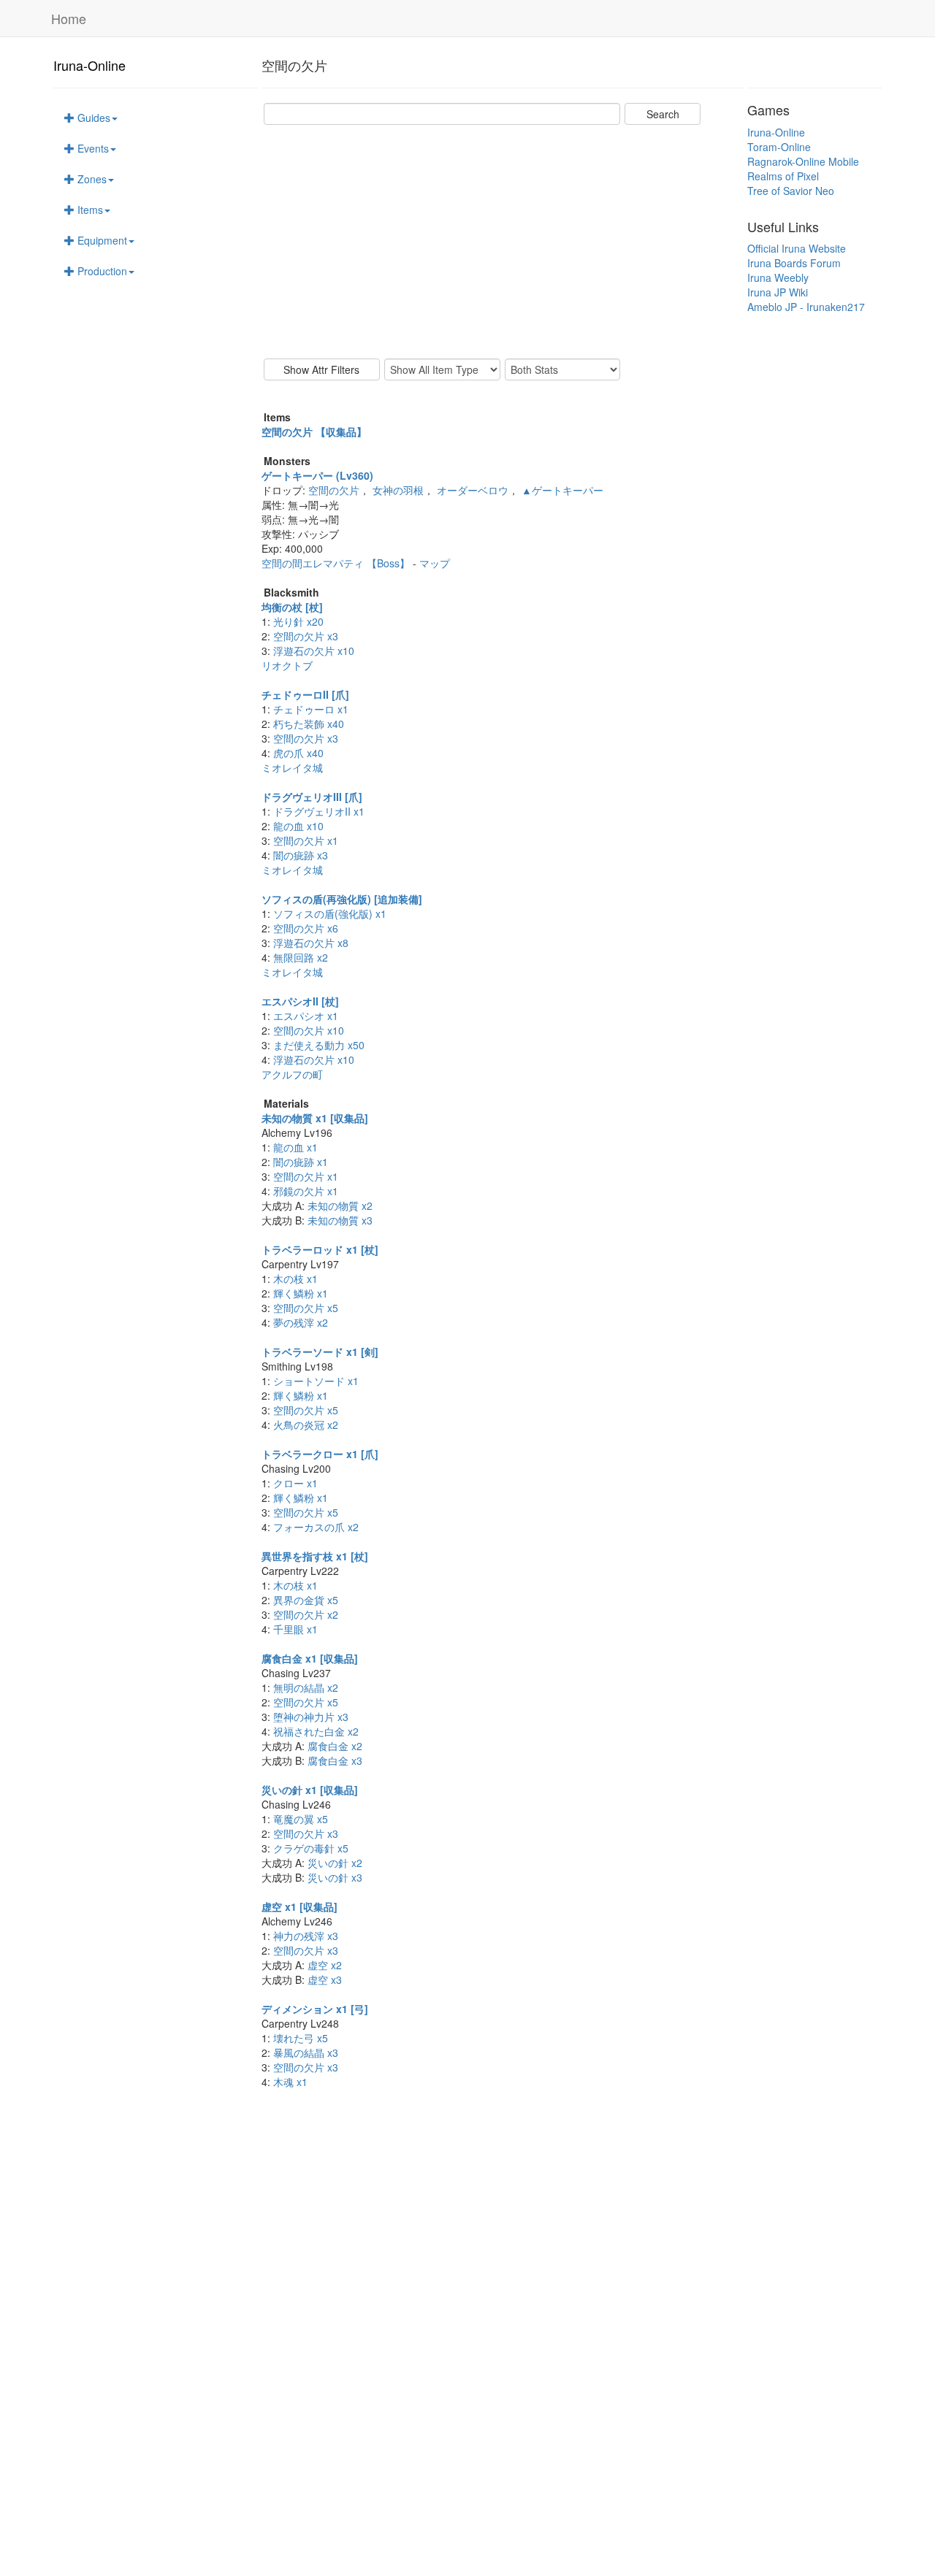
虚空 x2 (325, 1965)
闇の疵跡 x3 (301, 855)
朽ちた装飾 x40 (309, 724)
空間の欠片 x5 (306, 1308)
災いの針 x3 (335, 1877)
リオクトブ (287, 665)
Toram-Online (779, 147)
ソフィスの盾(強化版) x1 (330, 913)
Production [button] (101, 271)
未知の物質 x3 (340, 1220)
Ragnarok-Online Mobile (803, 161)
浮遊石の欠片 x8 (311, 943)
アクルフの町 (292, 1074)
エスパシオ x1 (306, 1016)
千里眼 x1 (295, 1629)
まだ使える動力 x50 (319, 1045)
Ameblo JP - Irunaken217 (806, 307)
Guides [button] (92, 118)
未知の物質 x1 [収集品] (315, 1118)
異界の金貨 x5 (306, 1600)
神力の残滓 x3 (306, 1936)
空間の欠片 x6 (306, 928)
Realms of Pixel (783, 176)
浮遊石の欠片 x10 (314, 651)
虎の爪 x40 (298, 753)
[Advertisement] (502, 242)
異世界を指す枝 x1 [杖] (315, 1556)
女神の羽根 (398, 490)
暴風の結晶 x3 (306, 2052)
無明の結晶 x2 (306, 1687)
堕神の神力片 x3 (311, 1717)
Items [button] (89, 210)
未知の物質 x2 (340, 1205)
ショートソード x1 (316, 1381)
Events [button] (92, 148)
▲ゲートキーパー (562, 490)
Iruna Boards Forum (794, 263)
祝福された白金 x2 (316, 1731)
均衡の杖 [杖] (292, 607)
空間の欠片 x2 (306, 1614)
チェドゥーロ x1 (311, 709)
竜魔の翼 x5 (301, 1819)
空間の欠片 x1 (306, 840)
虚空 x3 (325, 1979)
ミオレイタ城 (292, 767)
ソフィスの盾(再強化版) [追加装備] (342, 899)
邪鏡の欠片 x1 (306, 1191)
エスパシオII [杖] (300, 1001)
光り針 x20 (298, 621)
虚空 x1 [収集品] (299, 1906)
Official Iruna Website (797, 248)
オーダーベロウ (473, 490)
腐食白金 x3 (335, 1760)
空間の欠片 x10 (309, 1030)
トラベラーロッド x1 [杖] (320, 1249)
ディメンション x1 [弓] (315, 2009)
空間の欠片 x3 (306, 636)
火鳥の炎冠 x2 (306, 1425)
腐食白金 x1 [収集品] (310, 1658)
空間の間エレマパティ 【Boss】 (337, 563)
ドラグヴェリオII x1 (319, 811)
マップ (435, 563)
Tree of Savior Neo (791, 191)
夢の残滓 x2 (301, 1322)
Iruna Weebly (778, 277)
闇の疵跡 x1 (301, 1162)
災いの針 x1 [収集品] (310, 1790)
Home (69, 18)
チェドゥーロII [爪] (305, 694)
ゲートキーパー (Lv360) (317, 475)
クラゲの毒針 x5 (311, 1848)
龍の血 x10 (298, 826)
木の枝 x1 (295, 1279)
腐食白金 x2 (335, 1746)
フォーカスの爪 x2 (316, 1527)
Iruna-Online (89, 65)
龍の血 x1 (295, 1147)
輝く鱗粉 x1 (301, 1293)
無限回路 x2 (301, 957)
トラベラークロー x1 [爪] (320, 1454)
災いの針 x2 (335, 1863)
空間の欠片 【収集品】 (314, 432)
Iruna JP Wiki (778, 292)
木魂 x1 (290, 2082)
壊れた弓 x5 (301, 2038)
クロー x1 (295, 1483)
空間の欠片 (334, 490)
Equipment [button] (101, 240)
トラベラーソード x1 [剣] (320, 1352)
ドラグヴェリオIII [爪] (312, 797)
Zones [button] (91, 179)
